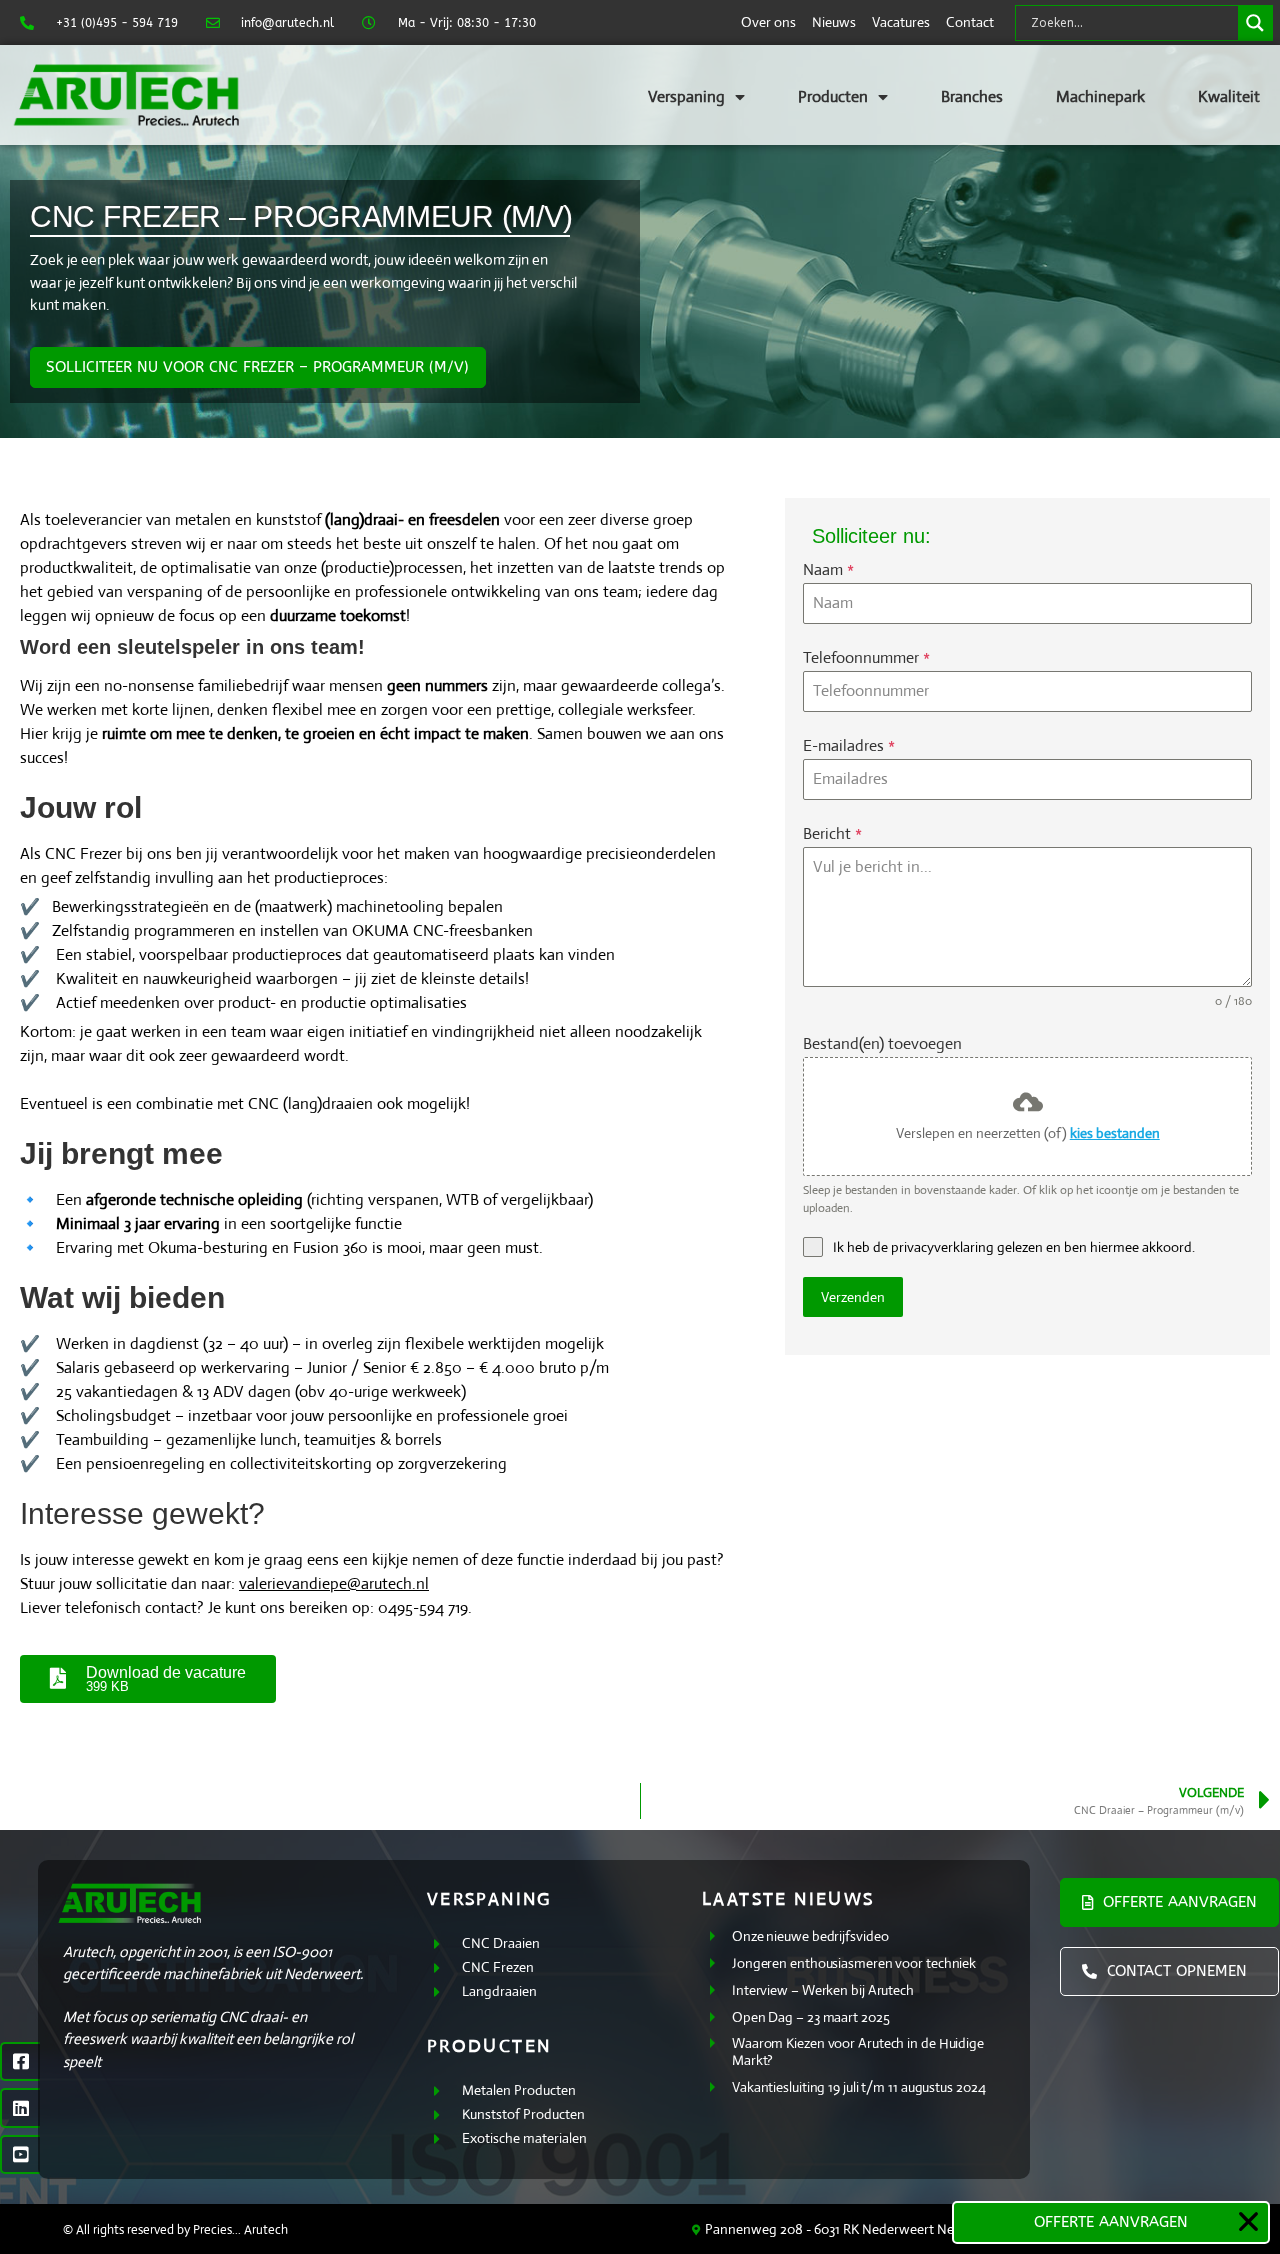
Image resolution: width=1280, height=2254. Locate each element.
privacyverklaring (942, 1247)
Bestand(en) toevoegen (882, 1043)
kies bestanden (1115, 1133)
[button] (1248, 2221)
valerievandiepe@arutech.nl (334, 1583)
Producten (833, 96)
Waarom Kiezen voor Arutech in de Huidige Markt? (858, 2051)
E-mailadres (849, 745)
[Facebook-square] (20, 2062)
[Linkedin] (20, 2108)
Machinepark (1100, 96)
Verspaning (686, 96)
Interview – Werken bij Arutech (823, 1990)
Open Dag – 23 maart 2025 (811, 2017)
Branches (972, 96)
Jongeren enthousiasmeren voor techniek (854, 1963)
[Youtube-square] (20, 2155)
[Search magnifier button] (1255, 23)
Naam (828, 569)
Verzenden (853, 1297)
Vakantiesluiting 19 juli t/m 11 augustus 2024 (859, 2087)
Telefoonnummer (866, 657)
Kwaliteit (1229, 96)
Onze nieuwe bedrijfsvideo (810, 1936)
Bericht (832, 833)
